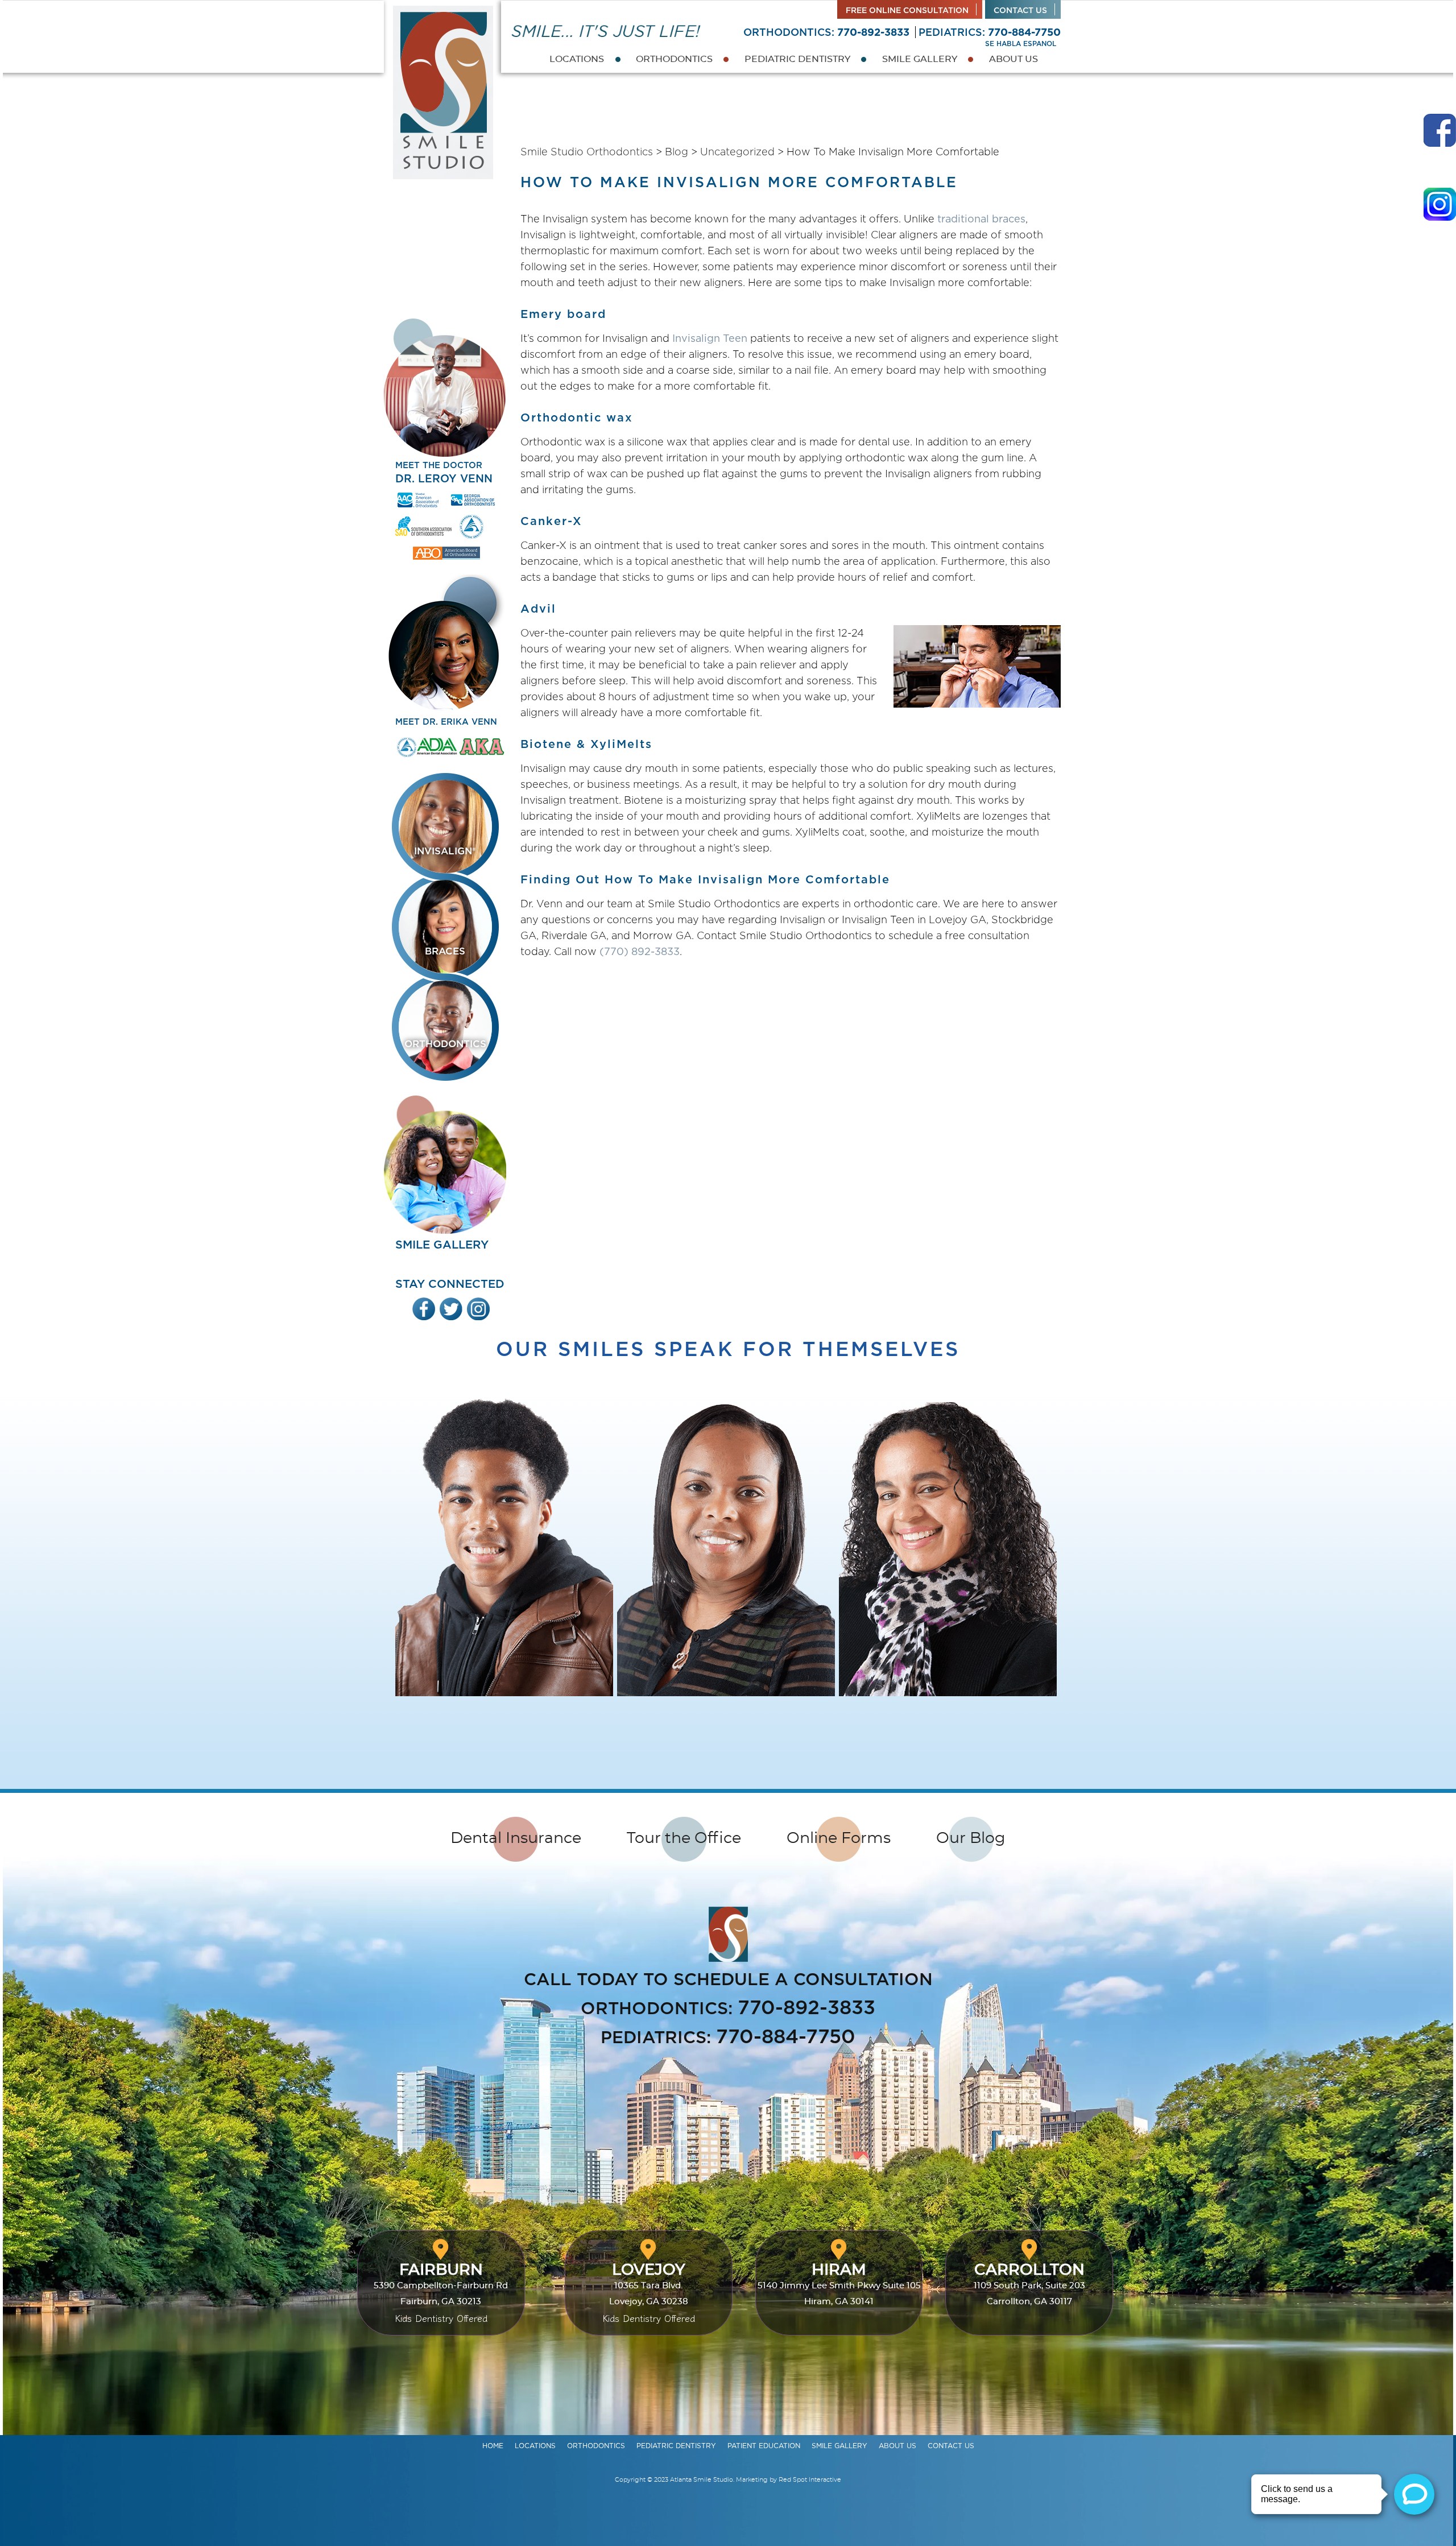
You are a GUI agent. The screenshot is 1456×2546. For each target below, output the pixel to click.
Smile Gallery (920, 59)
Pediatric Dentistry (797, 59)
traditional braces (981, 219)
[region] (728, 1557)
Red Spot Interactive (810, 2480)
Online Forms (839, 1838)
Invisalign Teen (710, 338)
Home (493, 2446)
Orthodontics (674, 59)
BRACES (445, 951)
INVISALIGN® (445, 851)
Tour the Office (684, 1838)
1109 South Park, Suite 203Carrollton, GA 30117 (1029, 2284)
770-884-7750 (1024, 32)
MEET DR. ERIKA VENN (446, 722)
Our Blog (971, 1838)
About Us (1014, 59)
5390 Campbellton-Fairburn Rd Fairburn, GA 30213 (441, 2293)
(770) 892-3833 (640, 951)
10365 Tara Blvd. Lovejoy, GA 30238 (649, 2293)
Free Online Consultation (907, 10)
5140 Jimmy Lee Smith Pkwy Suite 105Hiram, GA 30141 (839, 2284)
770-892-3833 (873, 32)
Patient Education (764, 2446)
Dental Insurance (516, 1838)
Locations (577, 59)
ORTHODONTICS (445, 1044)
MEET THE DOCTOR (444, 473)
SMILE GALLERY (442, 1245)
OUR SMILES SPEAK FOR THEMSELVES (728, 1349)
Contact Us (1020, 10)
